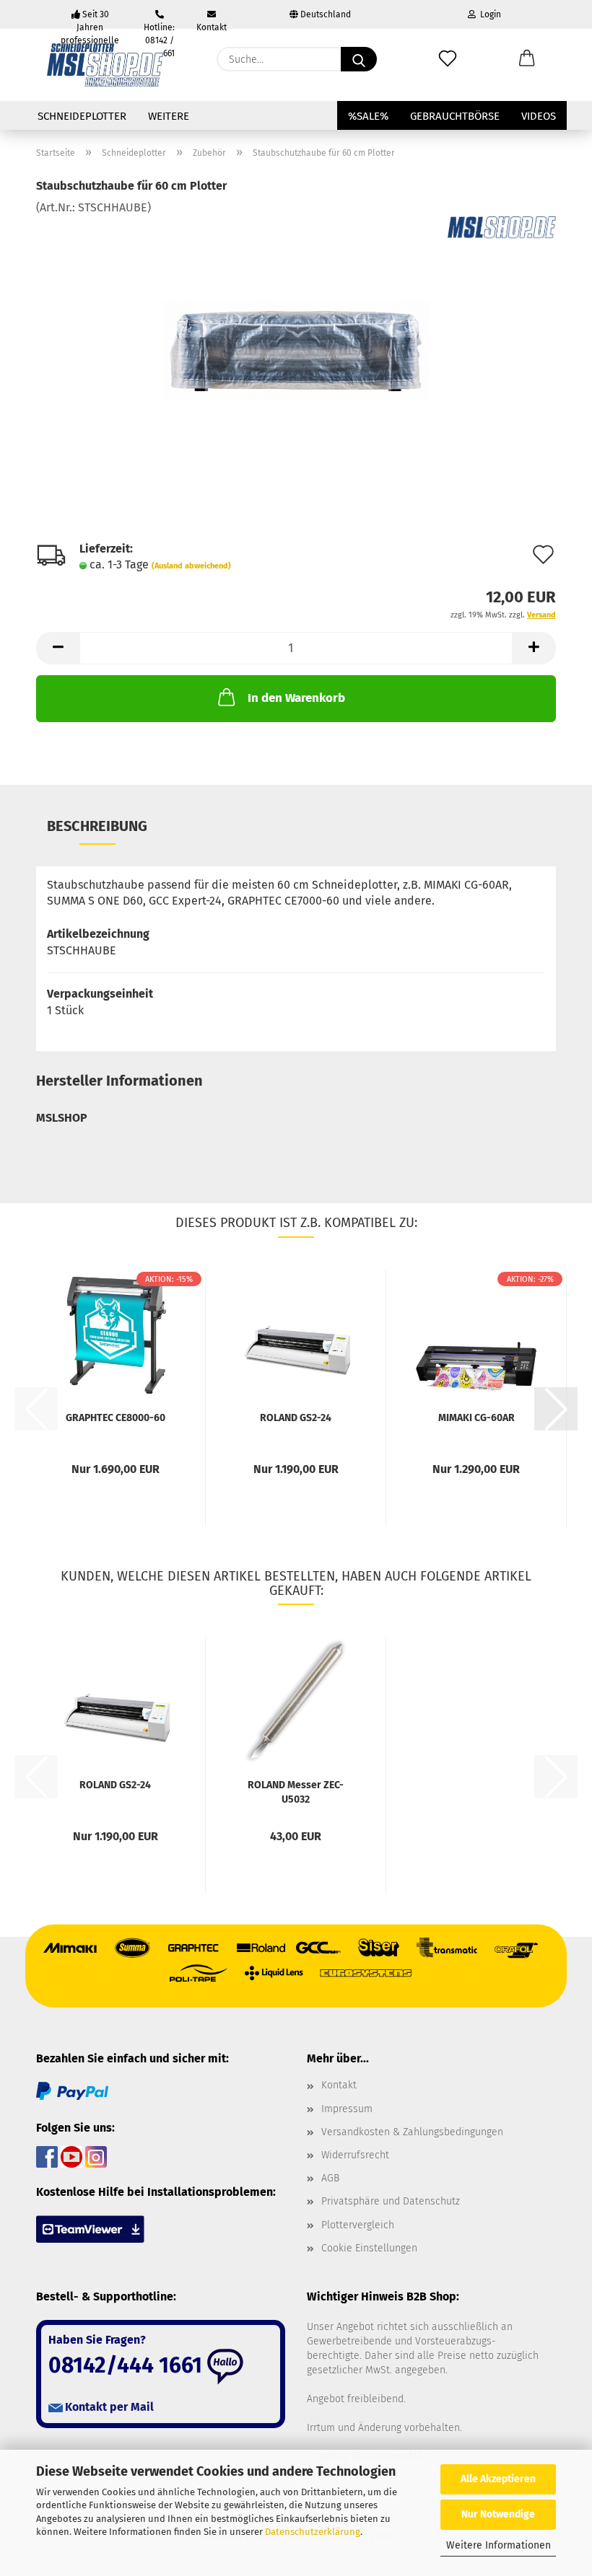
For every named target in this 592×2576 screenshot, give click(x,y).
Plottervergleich (358, 2225)
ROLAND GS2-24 (296, 1418)
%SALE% (368, 116)
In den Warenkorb (296, 698)
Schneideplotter (82, 116)
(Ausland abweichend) (191, 566)
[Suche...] (359, 59)
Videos (539, 116)
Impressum (347, 2109)
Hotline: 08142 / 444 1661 (159, 26)
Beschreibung (97, 826)
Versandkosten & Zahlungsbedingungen (412, 2132)
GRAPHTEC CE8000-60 (116, 1418)
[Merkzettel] (448, 59)
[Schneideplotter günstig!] (105, 65)
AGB (330, 2178)
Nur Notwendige (498, 2514)
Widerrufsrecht (355, 2155)
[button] (527, 59)
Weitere (169, 116)
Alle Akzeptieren (498, 2479)
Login (488, 14)
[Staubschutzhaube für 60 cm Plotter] (296, 324)
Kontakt (212, 26)
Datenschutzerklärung (313, 2532)
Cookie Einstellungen (369, 2248)
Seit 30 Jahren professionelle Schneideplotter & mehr (90, 19)
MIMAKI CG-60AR (476, 1418)
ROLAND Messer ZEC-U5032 (296, 1791)
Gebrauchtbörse (455, 116)
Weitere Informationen (499, 2545)
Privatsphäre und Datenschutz (391, 2201)
